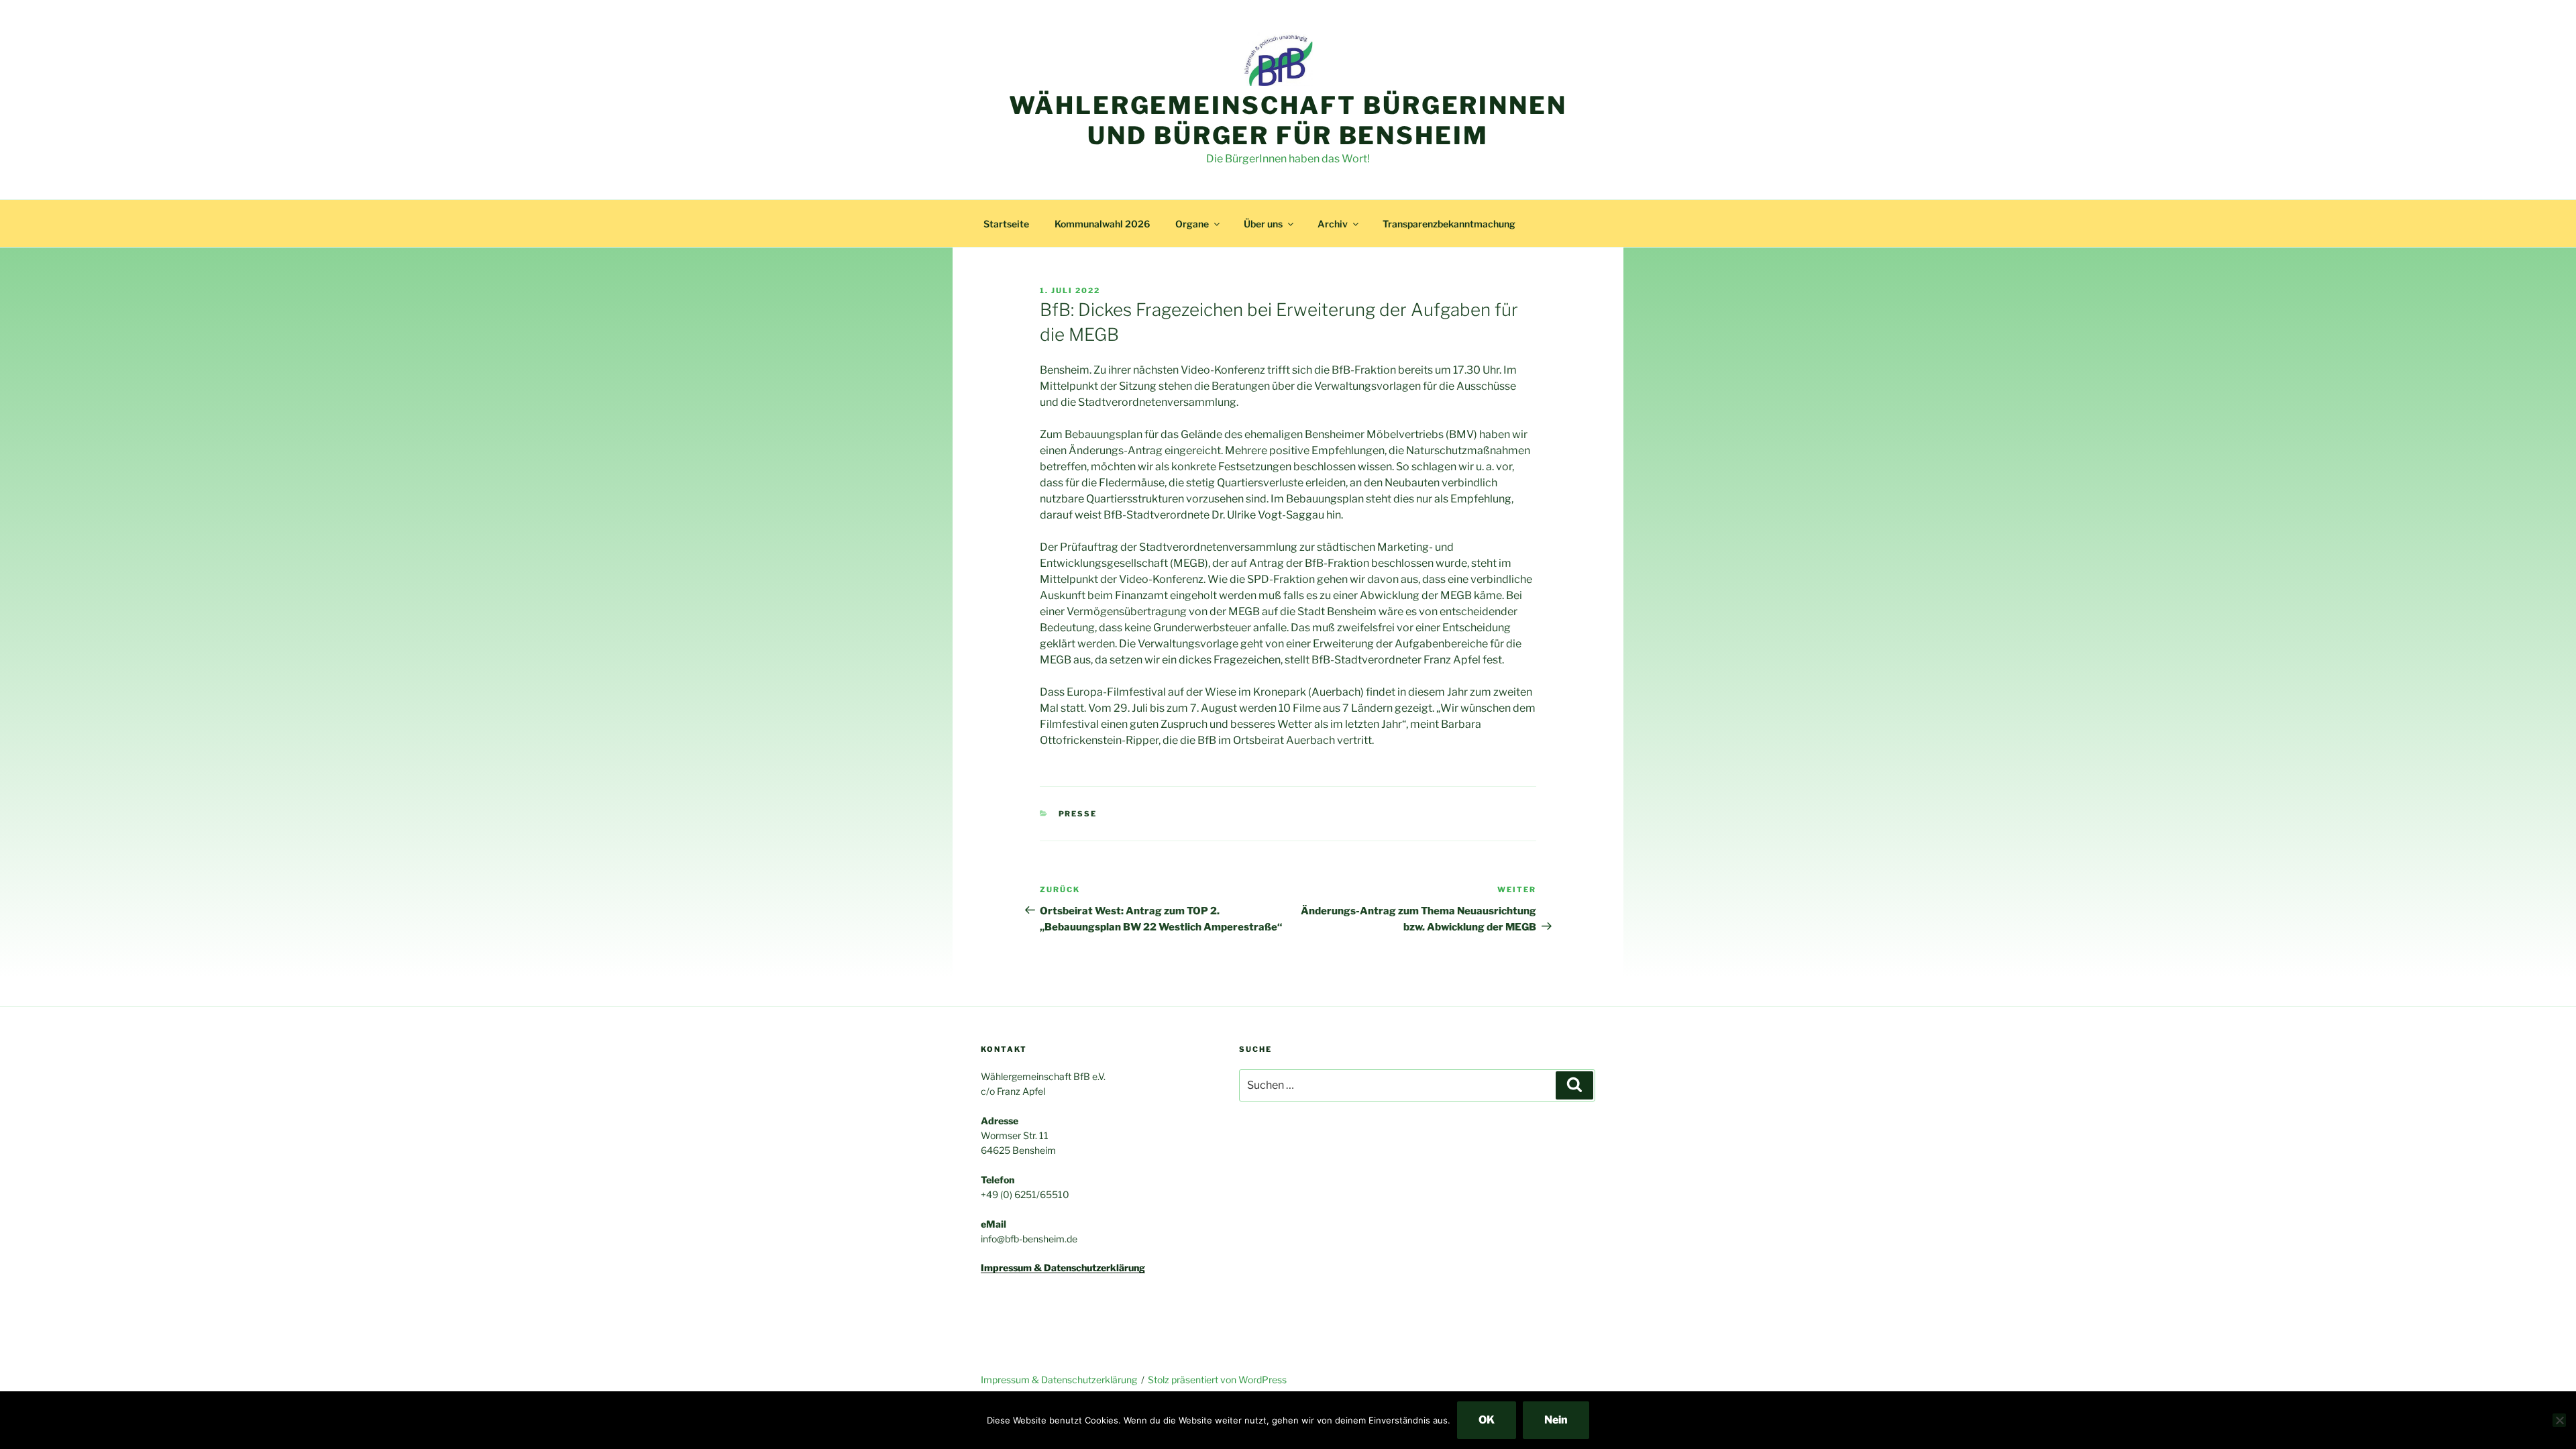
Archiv (1333, 224)
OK (1487, 1420)
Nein (1556, 1420)
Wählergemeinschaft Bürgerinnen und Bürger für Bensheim (1288, 120)
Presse (1078, 814)
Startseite (1006, 224)
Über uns (1263, 224)
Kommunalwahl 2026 (1102, 224)
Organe (1192, 224)
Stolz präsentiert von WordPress (1217, 1380)
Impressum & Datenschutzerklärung (1059, 1380)
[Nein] (2559, 1420)
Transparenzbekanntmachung (1449, 224)
